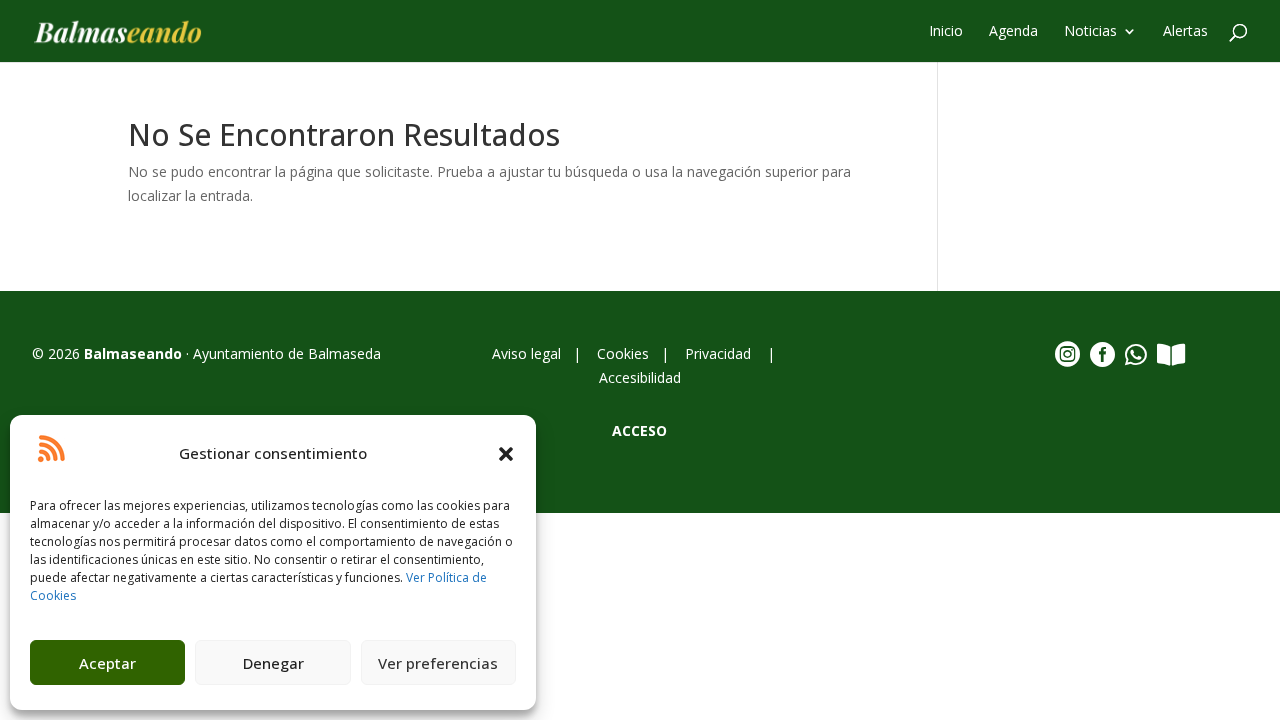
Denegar (273, 663)
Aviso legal (530, 353)
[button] (506, 454)
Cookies (623, 353)
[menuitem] (946, 43)
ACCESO (639, 430)
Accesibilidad (640, 377)
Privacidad (720, 353)
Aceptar (107, 663)
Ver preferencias (438, 663)
